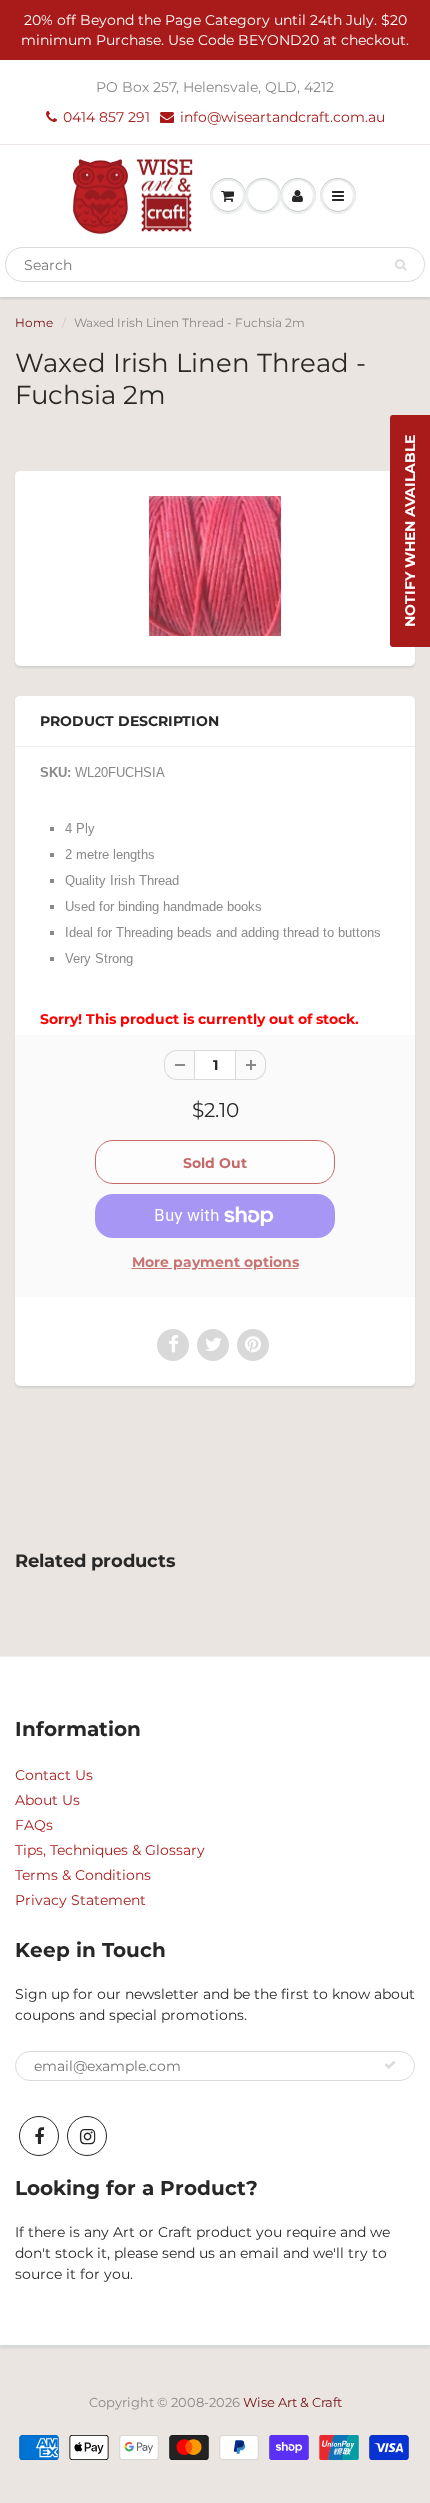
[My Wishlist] (263, 196)
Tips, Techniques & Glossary (110, 1850)
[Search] (400, 265)
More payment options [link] (215, 1262)
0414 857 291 (106, 117)
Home (34, 322)
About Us (47, 1800)
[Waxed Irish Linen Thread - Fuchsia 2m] (215, 566)
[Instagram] (87, 2136)
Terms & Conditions (83, 1875)
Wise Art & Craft (292, 2402)
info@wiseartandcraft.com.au (282, 117)
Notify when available (410, 531)
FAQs (34, 1825)
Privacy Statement (80, 1900)
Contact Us (54, 1775)
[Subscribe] (390, 2065)
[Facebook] (39, 2136)
